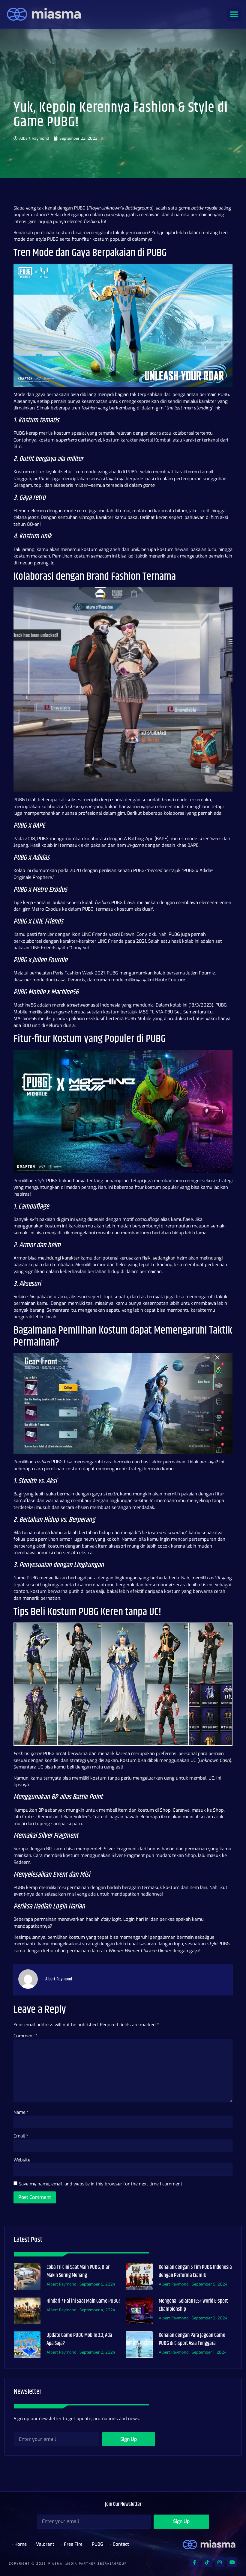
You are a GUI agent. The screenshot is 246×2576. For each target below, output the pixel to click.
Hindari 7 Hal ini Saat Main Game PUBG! (83, 2301)
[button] (234, 14)
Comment (25, 2036)
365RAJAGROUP (112, 2564)
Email (21, 2136)
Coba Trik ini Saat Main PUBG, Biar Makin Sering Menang (78, 2271)
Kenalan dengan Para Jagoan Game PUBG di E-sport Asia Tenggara (192, 2339)
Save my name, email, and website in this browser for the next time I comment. (101, 2184)
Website (22, 2160)
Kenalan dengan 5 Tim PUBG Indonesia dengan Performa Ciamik (195, 2271)
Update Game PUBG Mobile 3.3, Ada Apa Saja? (79, 2339)
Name (21, 2112)
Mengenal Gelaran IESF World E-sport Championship (193, 2305)
